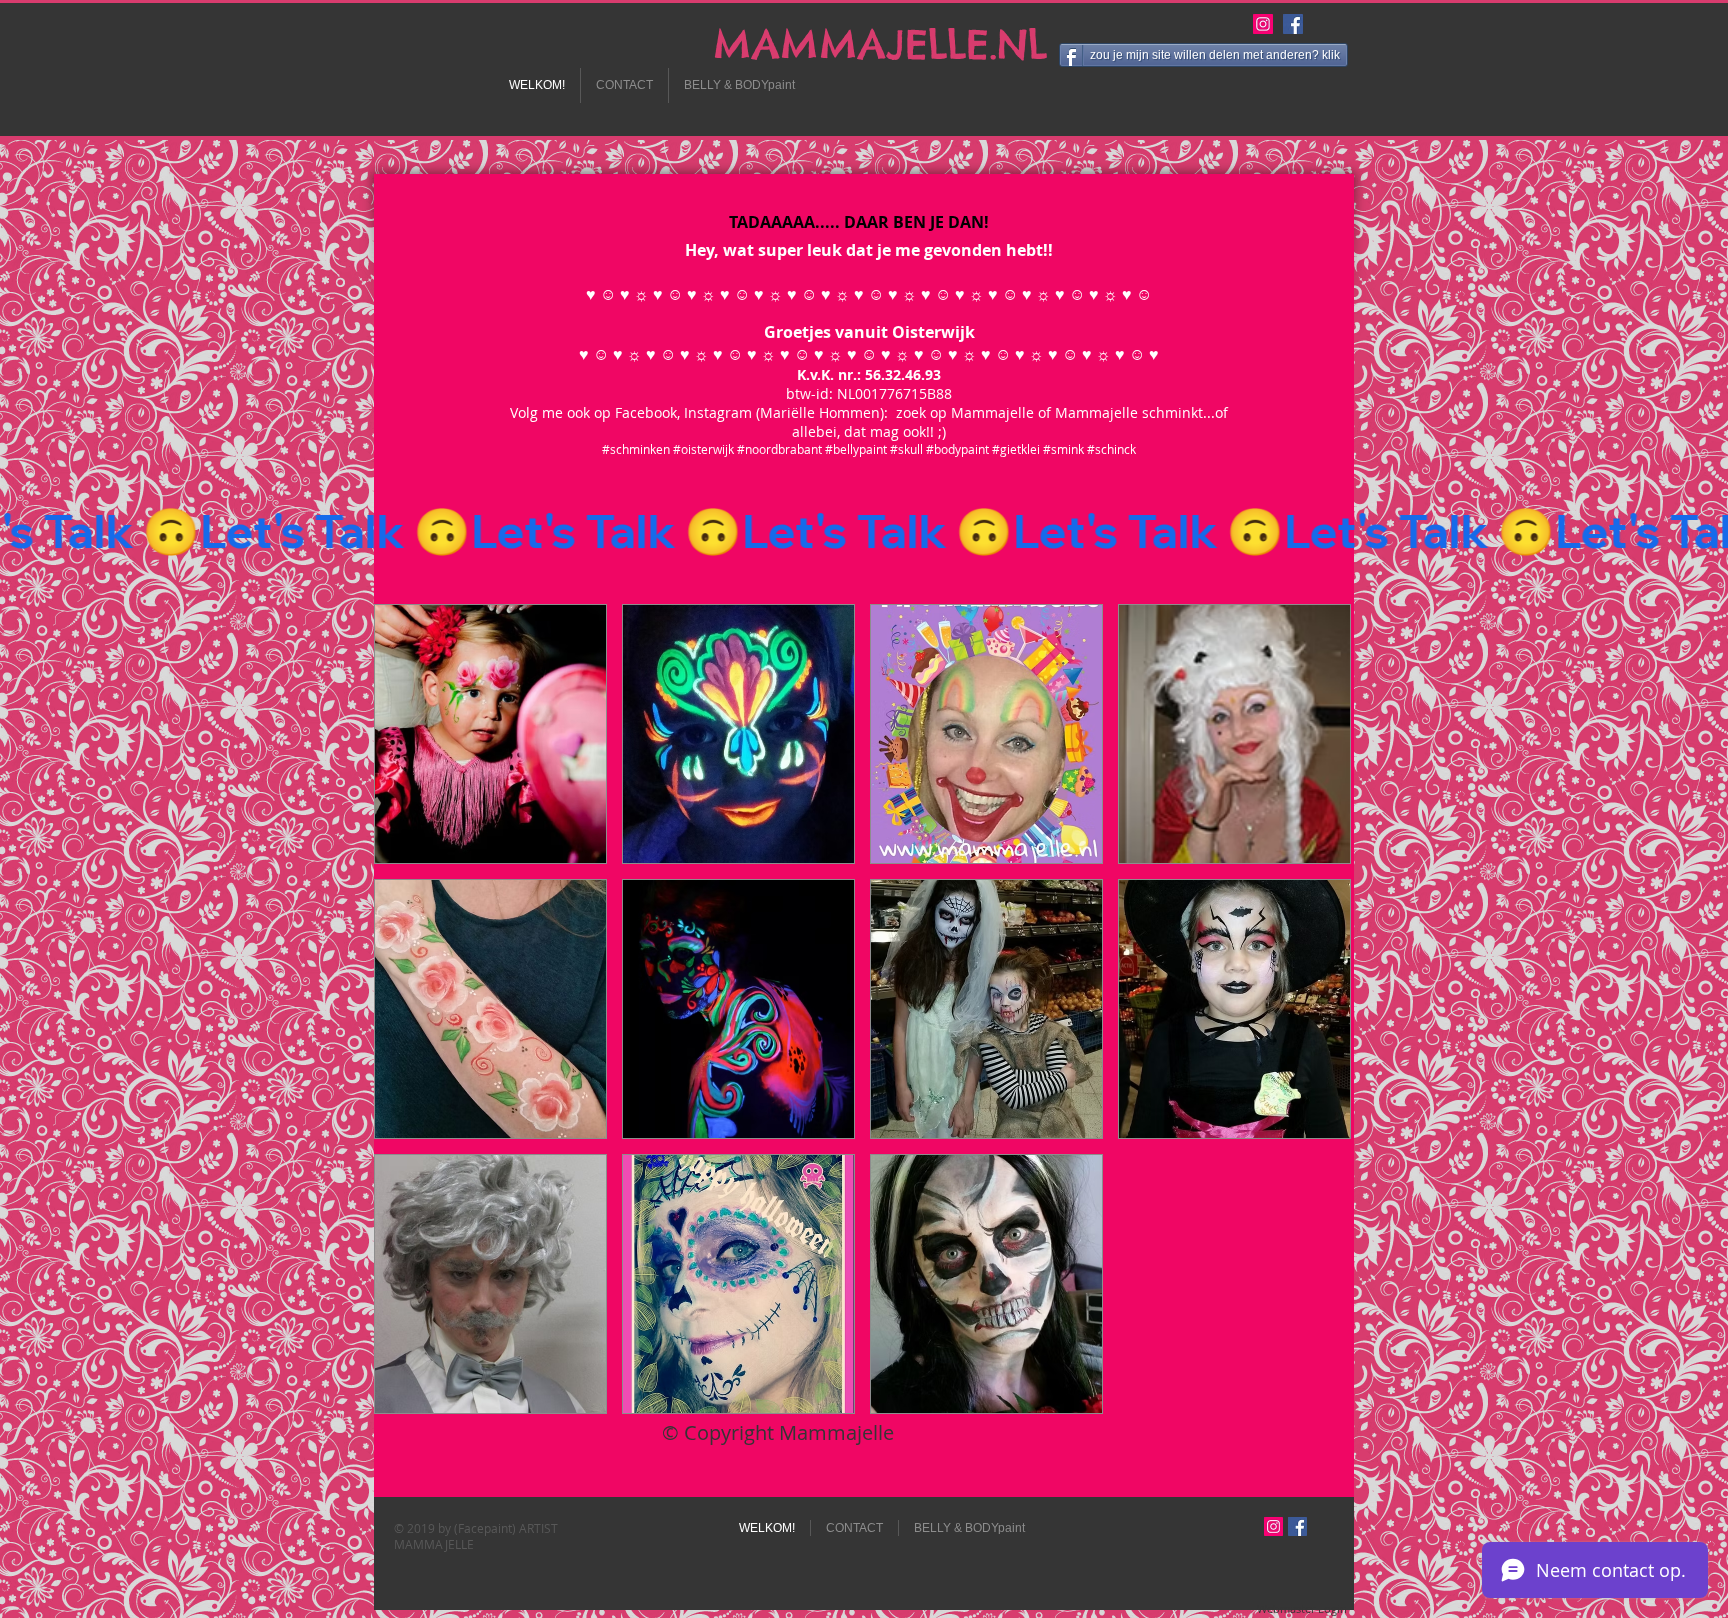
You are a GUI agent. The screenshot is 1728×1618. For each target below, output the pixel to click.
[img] (490, 734)
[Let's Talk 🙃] (864, 531)
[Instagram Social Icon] (1263, 24)
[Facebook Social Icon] (1293, 24)
